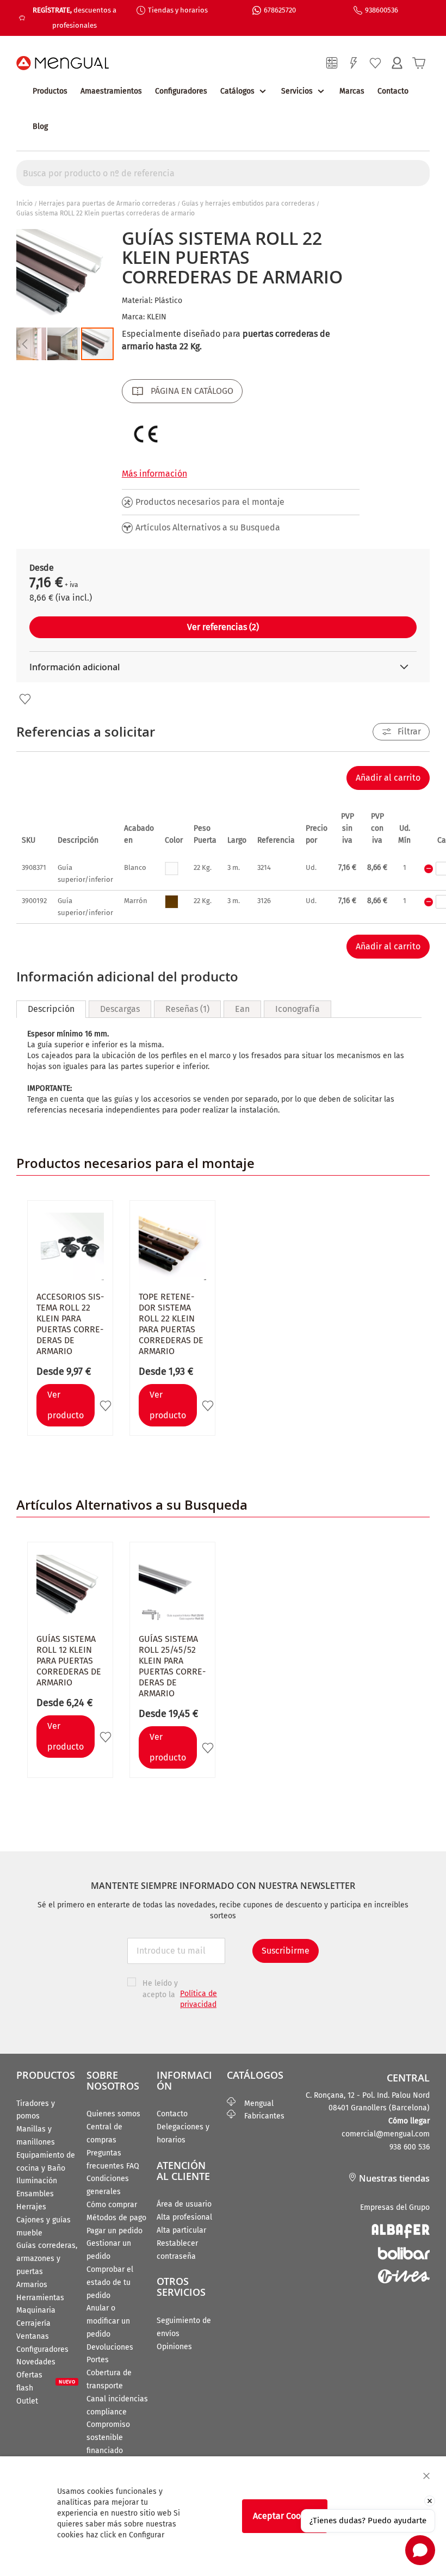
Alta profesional (184, 2217)
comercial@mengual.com (386, 2134)
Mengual (255, 2104)
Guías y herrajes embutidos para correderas (248, 203)
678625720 (280, 10)
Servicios (297, 91)
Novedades (36, 2362)
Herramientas (40, 2298)
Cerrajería (33, 2323)
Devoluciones (110, 2347)
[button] (24, 344)
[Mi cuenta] (397, 63)
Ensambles (35, 2194)
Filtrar (409, 731)
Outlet (27, 2401)
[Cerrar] (426, 2476)
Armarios (32, 2285)
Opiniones (174, 2347)
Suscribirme (286, 1951)
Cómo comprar (112, 2205)
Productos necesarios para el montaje (210, 502)
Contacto (393, 91)
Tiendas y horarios (178, 10)
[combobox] (223, 173)
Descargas (120, 1009)
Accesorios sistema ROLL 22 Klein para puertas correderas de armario (70, 1324)
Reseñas (186, 1009)
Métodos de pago (116, 2218)
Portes (98, 2360)
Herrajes (31, 2207)
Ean (242, 1009)
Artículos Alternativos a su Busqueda (208, 527)
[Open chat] (420, 2550)
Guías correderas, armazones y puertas (47, 2259)
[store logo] (63, 63)
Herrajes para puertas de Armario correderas (107, 203)
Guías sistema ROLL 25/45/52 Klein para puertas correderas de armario (172, 1666)
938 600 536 (410, 2147)
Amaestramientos (111, 91)
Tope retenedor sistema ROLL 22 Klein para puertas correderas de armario (171, 1324)
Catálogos (237, 91)
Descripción (51, 1009)
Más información (154, 474)
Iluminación (37, 2181)
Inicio (24, 203)
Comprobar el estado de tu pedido (110, 2282)
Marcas (352, 91)
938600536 (382, 10)
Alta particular (181, 2230)
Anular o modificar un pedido (108, 2321)
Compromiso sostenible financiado (108, 2438)
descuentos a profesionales (75, 18)
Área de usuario (184, 2204)
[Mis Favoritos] (375, 63)
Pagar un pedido (114, 2231)
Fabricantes (260, 2116)
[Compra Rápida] (354, 63)
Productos (50, 91)
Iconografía (298, 1009)
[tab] (51, 1009)
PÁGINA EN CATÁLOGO (192, 391)
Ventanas (33, 2336)
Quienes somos (113, 2114)
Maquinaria (36, 2310)
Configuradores (181, 91)
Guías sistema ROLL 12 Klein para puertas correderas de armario (69, 1661)
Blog (40, 126)
